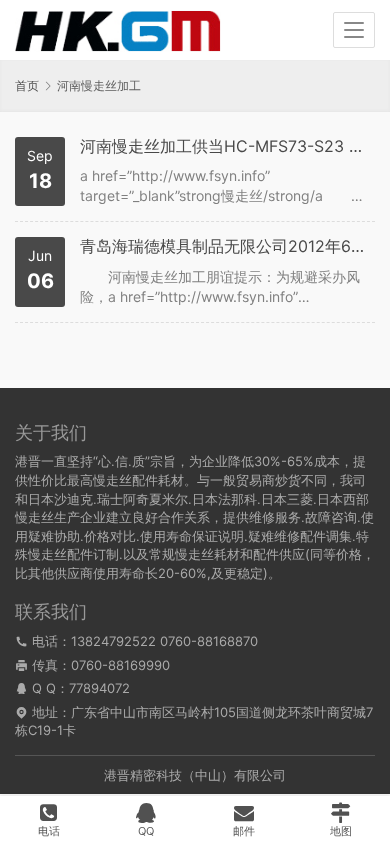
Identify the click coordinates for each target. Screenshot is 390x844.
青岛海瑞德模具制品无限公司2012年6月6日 (225, 246)
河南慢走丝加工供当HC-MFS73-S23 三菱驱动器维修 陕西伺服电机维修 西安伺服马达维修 (225, 146)
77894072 (99, 688)
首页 (27, 85)
